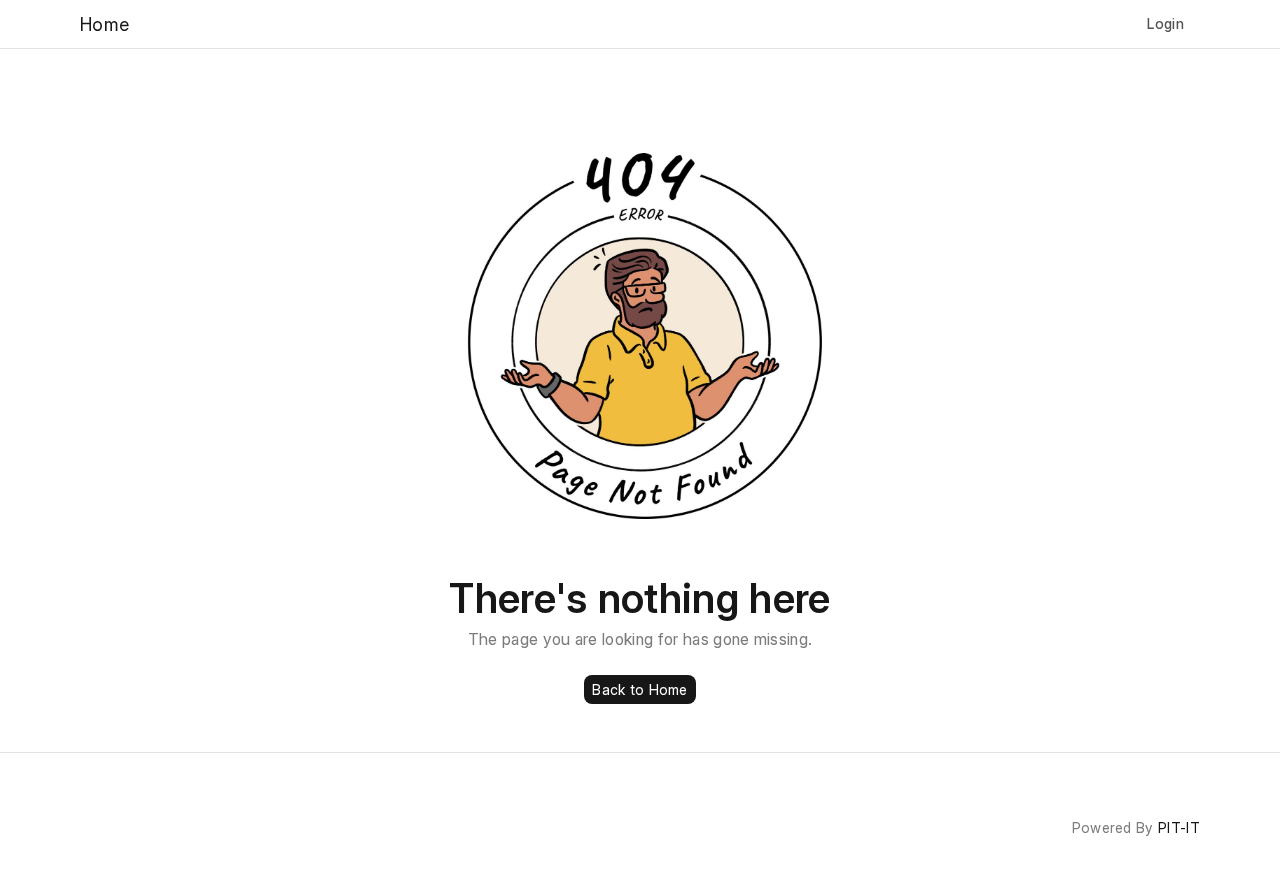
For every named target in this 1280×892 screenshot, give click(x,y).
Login (1165, 23)
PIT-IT (1179, 827)
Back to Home (639, 689)
